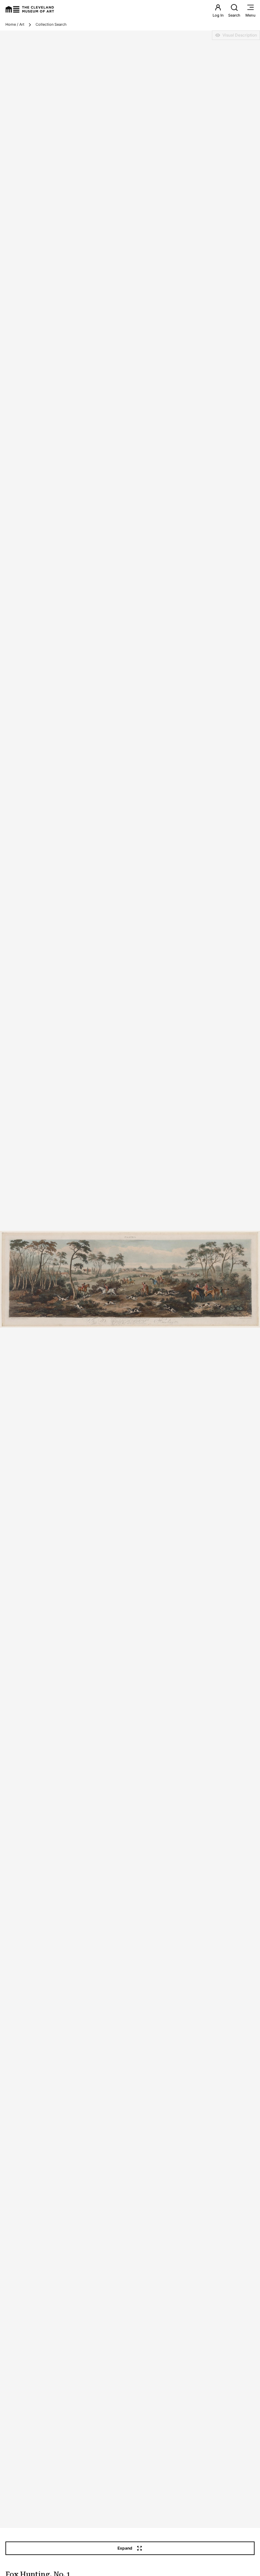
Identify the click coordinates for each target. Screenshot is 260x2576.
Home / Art (15, 24)
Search (234, 15)
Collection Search (51, 24)
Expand (125, 2548)
